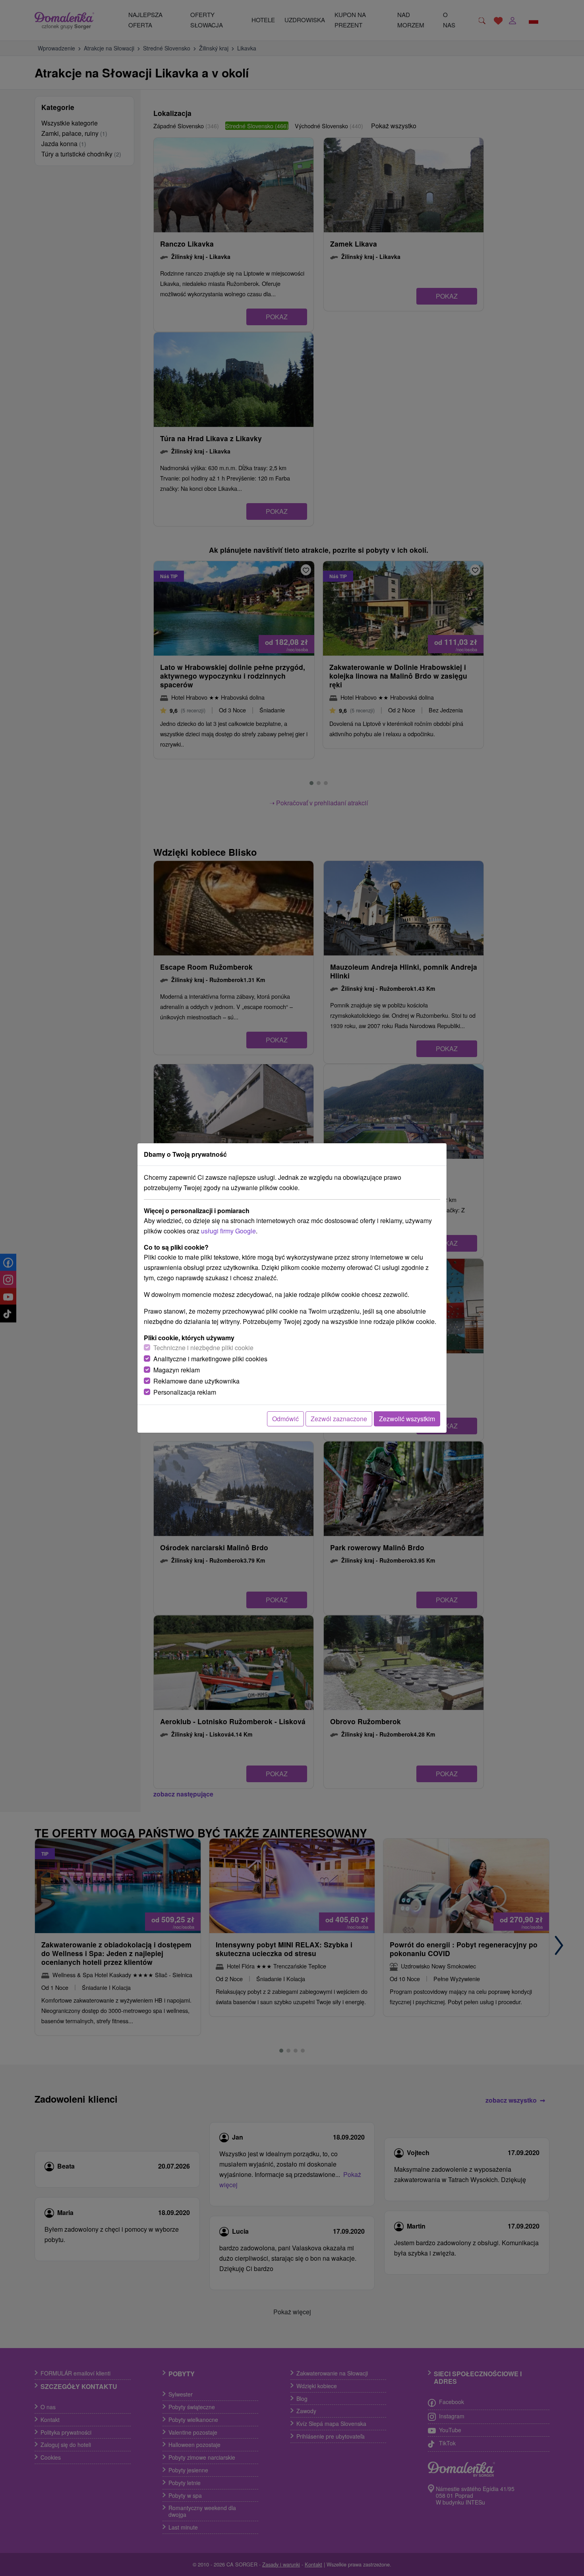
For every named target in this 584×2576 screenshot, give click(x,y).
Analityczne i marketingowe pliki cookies (210, 1359)
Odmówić (285, 1419)
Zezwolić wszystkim (407, 1419)
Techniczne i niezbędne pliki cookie (203, 1348)
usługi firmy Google (228, 1231)
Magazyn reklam (177, 1370)
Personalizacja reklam (185, 1392)
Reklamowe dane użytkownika (196, 1381)
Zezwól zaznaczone (339, 1419)
